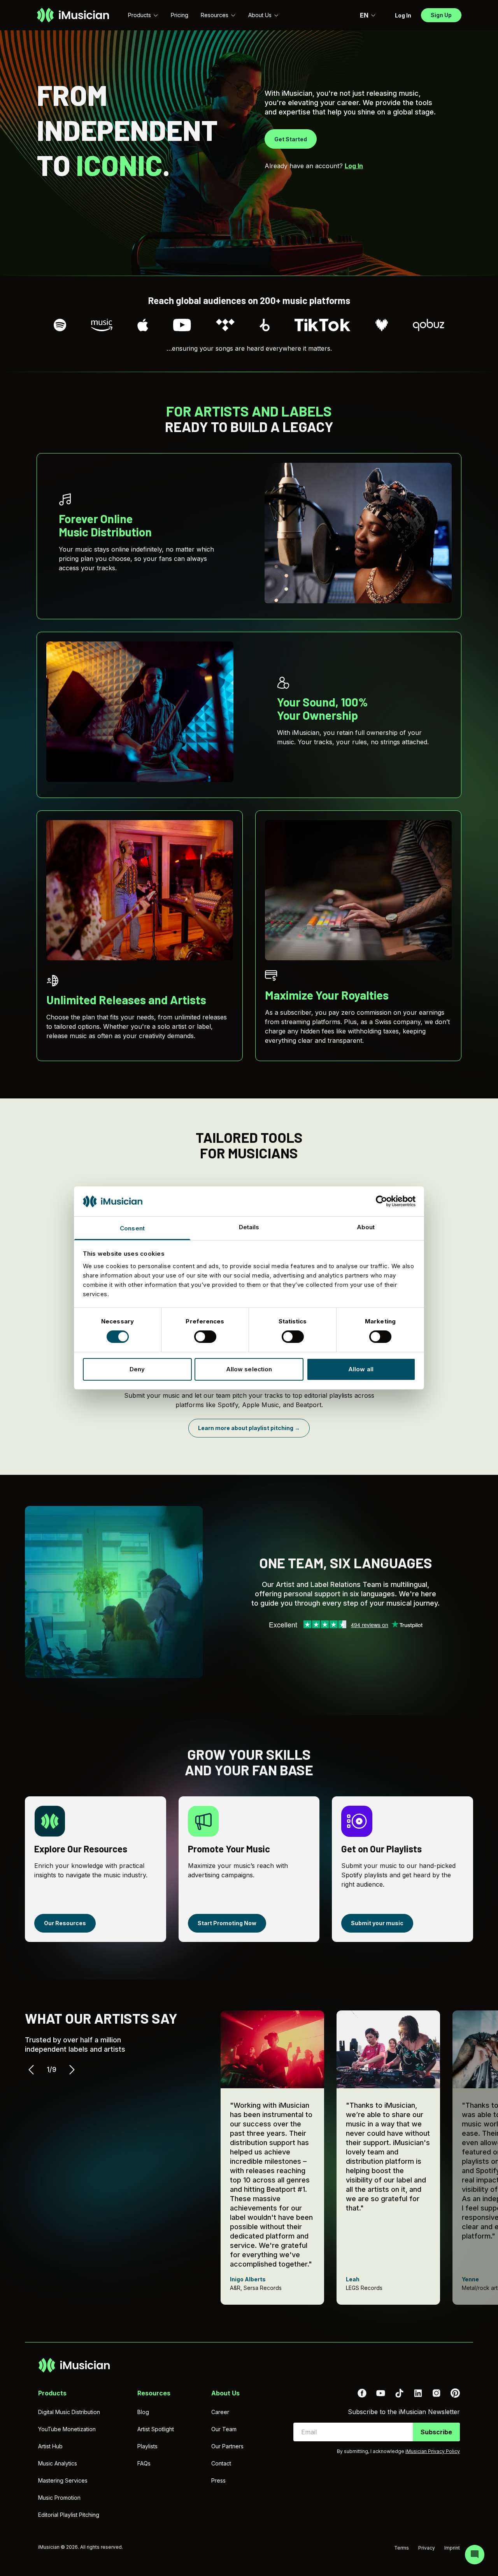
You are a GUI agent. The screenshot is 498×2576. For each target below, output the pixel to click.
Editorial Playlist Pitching (69, 2515)
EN (364, 15)
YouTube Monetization (67, 2429)
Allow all (361, 1369)
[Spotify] (60, 325)
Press (218, 2480)
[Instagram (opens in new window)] (437, 2393)
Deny (137, 1369)
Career (220, 2412)
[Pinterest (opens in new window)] (455, 2393)
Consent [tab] (132, 1228)
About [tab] (366, 1227)
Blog (143, 2412)
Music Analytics (58, 2463)
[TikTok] (323, 325)
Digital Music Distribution (69, 2412)
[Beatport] (265, 325)
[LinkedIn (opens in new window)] (418, 2393)
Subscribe (436, 2432)
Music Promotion (59, 2498)
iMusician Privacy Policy (433, 2451)
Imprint (452, 2548)
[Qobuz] (429, 325)
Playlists (147, 2446)
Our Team (224, 2429)
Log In (354, 166)
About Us (260, 15)
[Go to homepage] (73, 15)
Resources (215, 15)
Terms (402, 2548)
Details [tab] (249, 1227)
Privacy (427, 2548)
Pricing (180, 15)
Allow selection (249, 1369)
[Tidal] (225, 325)
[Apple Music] (143, 325)
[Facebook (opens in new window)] (362, 2393)
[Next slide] (72, 2070)
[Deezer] (382, 325)
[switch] (205, 1337)
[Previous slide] (31, 2070)
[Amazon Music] (102, 325)
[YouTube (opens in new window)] (381, 2393)
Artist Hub (50, 2446)
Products (139, 15)
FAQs (144, 2463)
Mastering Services (63, 2480)
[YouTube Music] (182, 325)
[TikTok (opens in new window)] (399, 2393)
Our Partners (227, 2446)
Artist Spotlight (156, 2429)
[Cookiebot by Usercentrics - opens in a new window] (381, 1201)
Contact (221, 2463)
